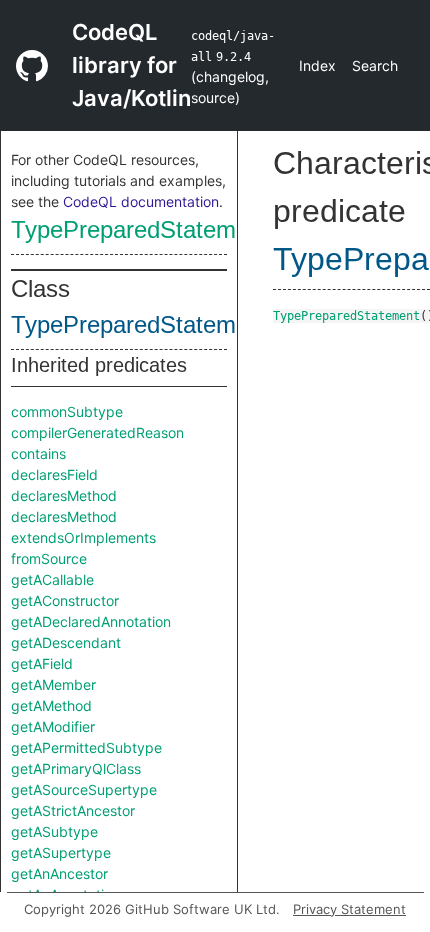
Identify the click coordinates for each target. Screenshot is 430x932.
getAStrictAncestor (73, 810)
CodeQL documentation (141, 201)
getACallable (52, 579)
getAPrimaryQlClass (76, 768)
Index (317, 65)
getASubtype (54, 831)
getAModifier (53, 726)
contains (38, 453)
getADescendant (66, 642)
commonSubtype (67, 411)
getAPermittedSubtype (86, 747)
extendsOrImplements (83, 537)
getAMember (53, 684)
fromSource (49, 558)
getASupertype (61, 852)
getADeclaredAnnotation (91, 621)
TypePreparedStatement (140, 229)
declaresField (54, 474)
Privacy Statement (349, 909)
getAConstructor (65, 600)
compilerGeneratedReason (97, 432)
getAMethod (51, 705)
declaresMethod (64, 495)
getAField (42, 663)
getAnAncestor (59, 873)
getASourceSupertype (84, 789)
